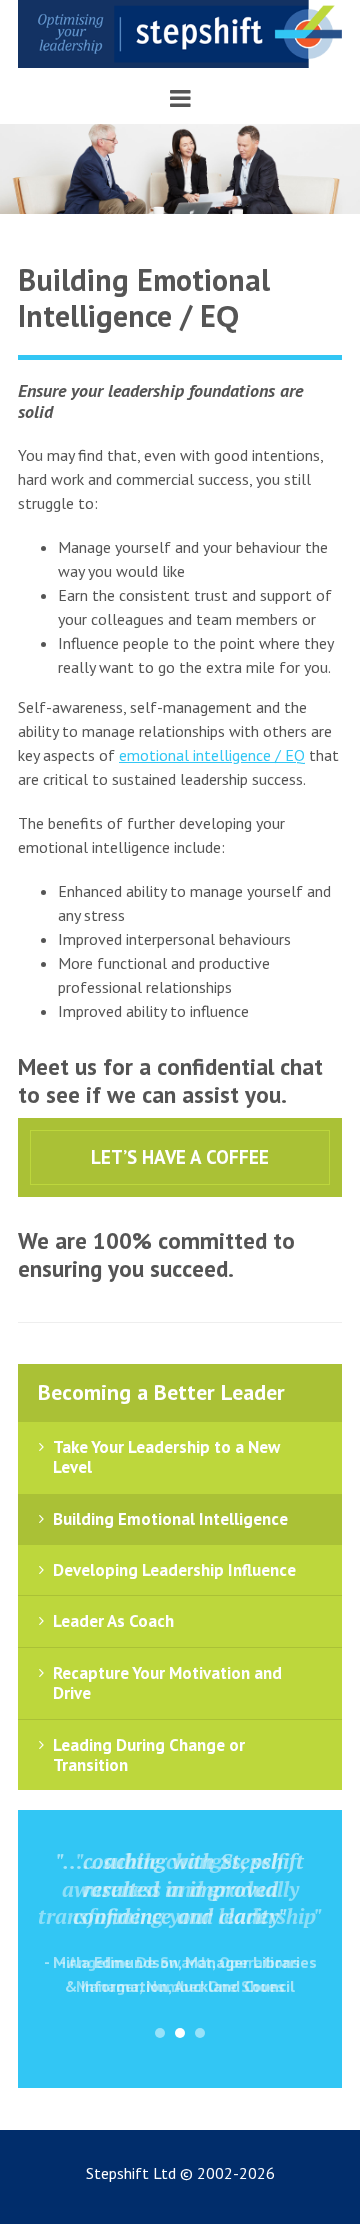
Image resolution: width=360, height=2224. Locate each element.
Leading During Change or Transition (149, 1755)
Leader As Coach (113, 1621)
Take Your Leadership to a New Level (166, 1457)
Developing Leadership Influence (174, 1570)
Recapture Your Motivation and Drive (167, 1683)
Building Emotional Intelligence (170, 1519)
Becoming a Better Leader (161, 1392)
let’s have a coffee (180, 1157)
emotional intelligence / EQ (212, 755)
